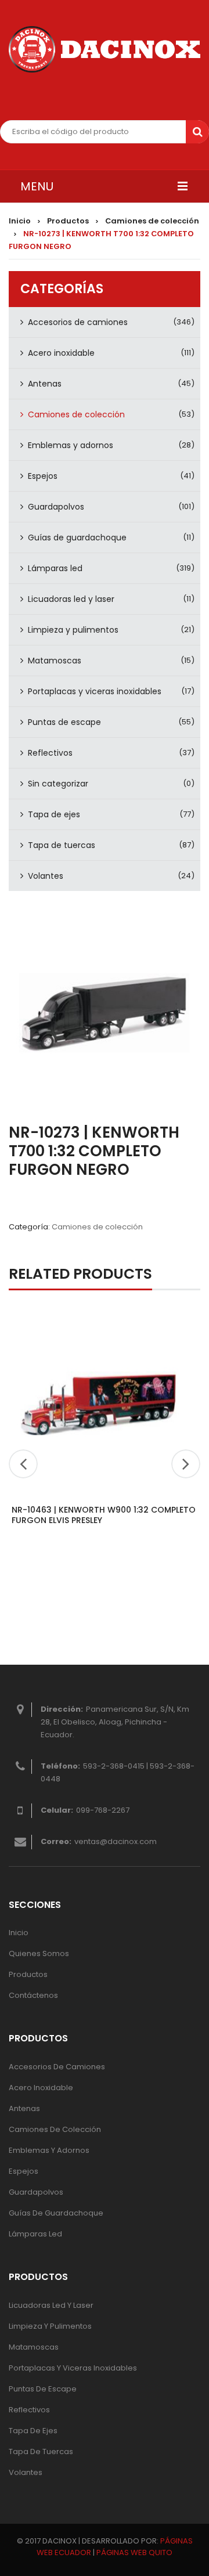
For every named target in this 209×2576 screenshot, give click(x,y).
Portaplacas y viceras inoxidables (95, 691)
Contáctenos (33, 1995)
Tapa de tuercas (62, 845)
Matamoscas (55, 661)
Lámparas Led (35, 2234)
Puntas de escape (64, 722)
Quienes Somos (39, 1953)
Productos (68, 221)
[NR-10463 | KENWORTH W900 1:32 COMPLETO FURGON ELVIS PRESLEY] (99, 1402)
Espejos (43, 476)
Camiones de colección (152, 221)
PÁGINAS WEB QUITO (134, 2552)
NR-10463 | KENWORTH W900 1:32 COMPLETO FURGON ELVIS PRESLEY (104, 1515)
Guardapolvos (56, 507)
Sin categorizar (58, 784)
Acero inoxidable (61, 353)
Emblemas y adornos (71, 445)
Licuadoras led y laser (71, 599)
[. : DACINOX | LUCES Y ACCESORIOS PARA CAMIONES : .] (105, 49)
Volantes (46, 876)
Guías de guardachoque (77, 537)
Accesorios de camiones (78, 322)
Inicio (20, 221)
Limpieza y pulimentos (73, 630)
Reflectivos (50, 753)
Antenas (45, 384)
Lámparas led (55, 568)
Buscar (197, 132)
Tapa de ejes (54, 814)
